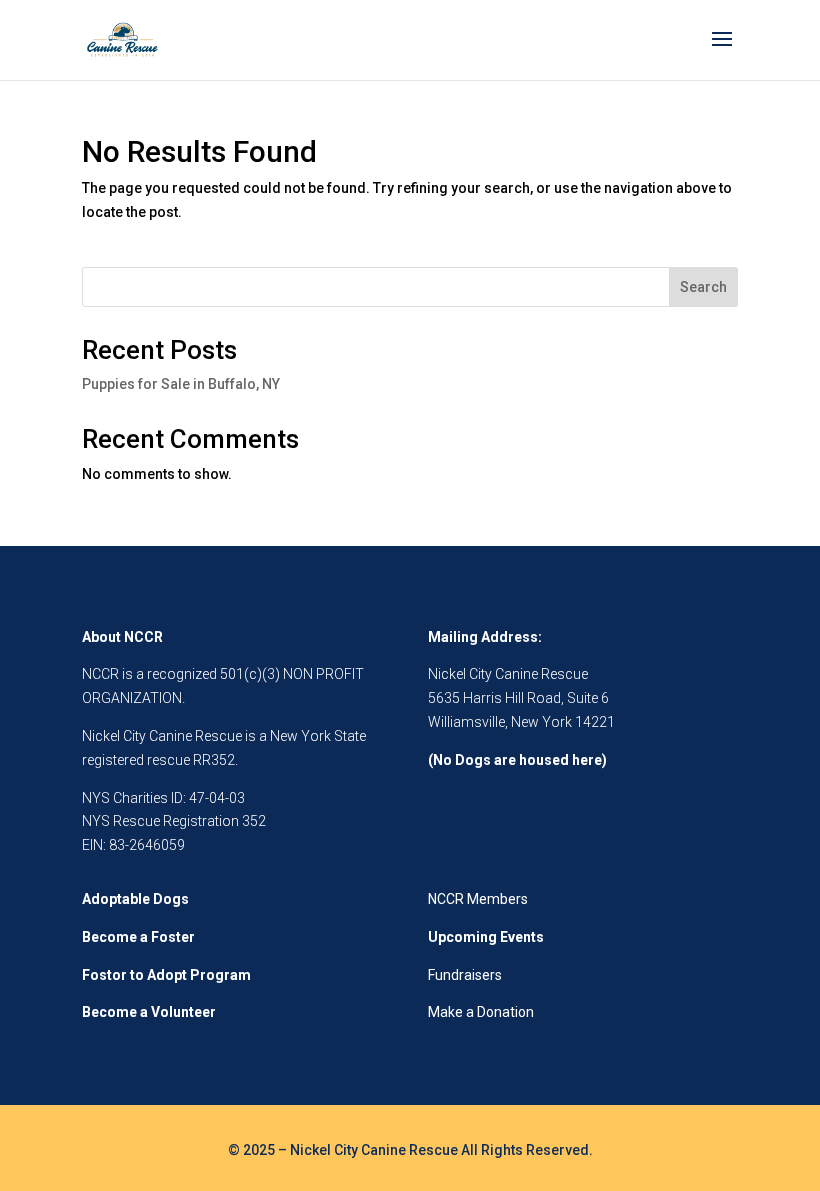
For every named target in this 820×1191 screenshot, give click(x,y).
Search (703, 287)
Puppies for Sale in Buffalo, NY (181, 384)
